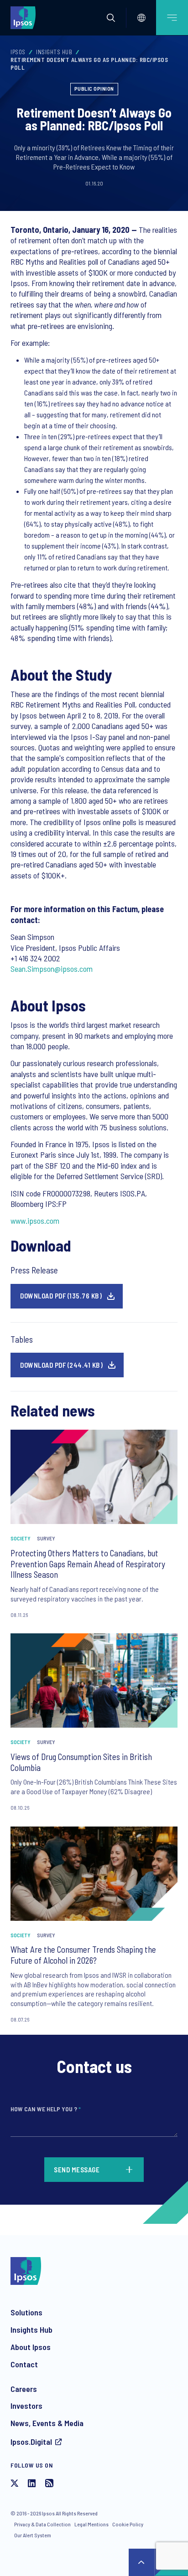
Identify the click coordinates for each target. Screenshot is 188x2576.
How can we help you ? (46, 2109)
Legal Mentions (91, 2524)
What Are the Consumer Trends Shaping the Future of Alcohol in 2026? (83, 1955)
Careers (24, 2389)
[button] (111, 18)
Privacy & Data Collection (42, 2524)
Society (21, 1538)
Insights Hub (54, 52)
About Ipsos (31, 2347)
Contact (24, 2364)
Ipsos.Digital (31, 2442)
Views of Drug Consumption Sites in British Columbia (81, 1762)
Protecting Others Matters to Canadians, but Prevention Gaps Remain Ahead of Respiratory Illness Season (88, 1564)
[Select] (141, 18)
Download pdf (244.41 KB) (61, 1365)
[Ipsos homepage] (25, 17)
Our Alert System (33, 2535)
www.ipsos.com (35, 1221)
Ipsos (18, 52)
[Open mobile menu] (172, 18)
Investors (26, 2406)
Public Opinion (94, 88)
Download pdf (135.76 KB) (61, 1296)
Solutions (26, 2312)
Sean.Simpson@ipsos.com (52, 969)
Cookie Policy (128, 2524)
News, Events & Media (47, 2423)
